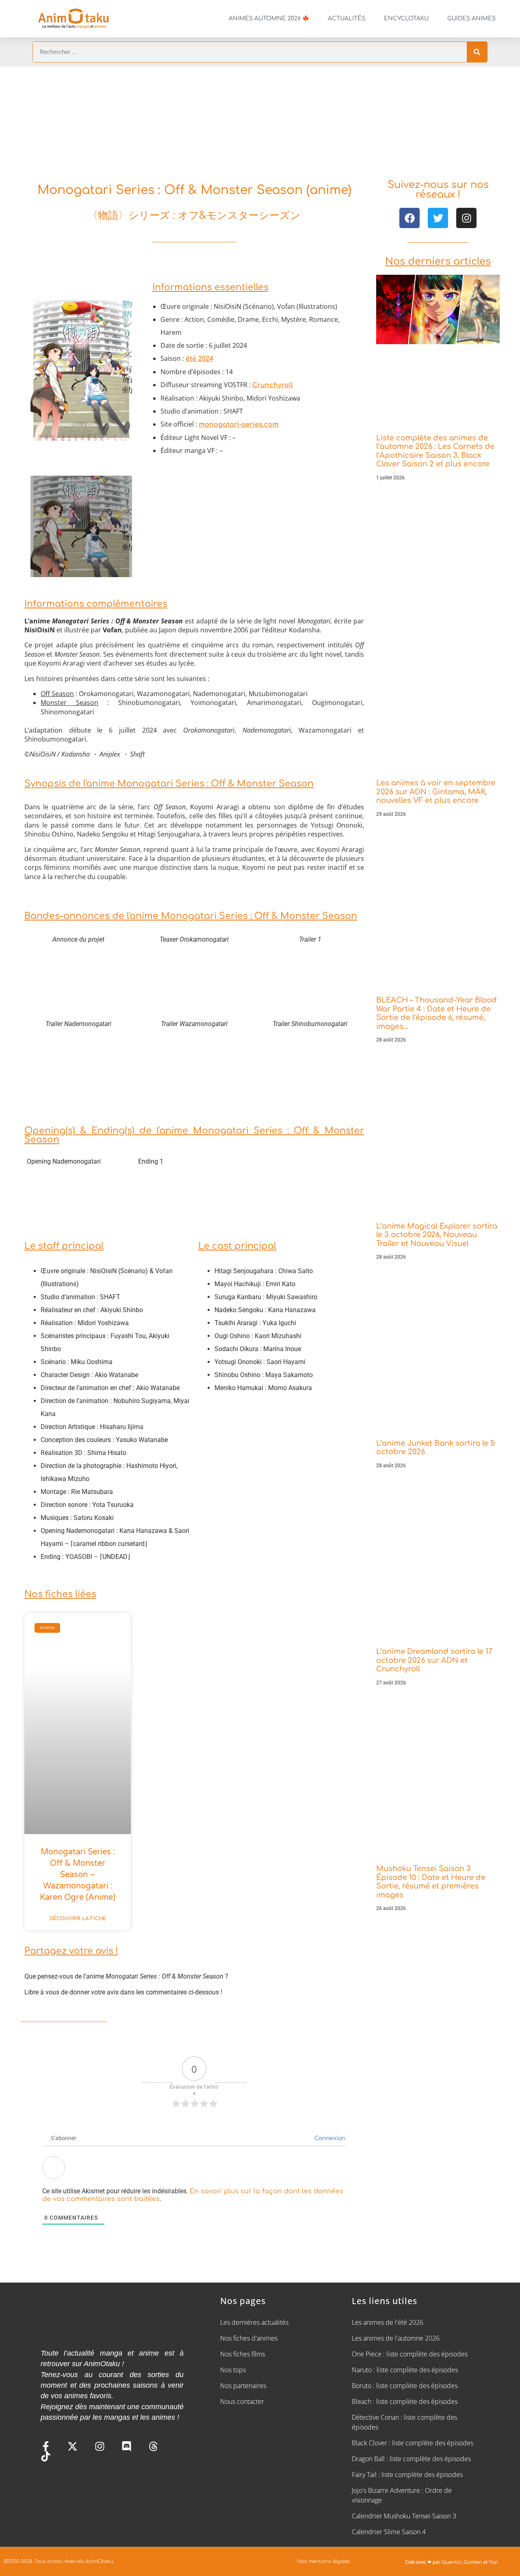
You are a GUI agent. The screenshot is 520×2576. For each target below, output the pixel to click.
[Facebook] (409, 218)
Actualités (347, 18)
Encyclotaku (406, 18)
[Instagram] (466, 218)
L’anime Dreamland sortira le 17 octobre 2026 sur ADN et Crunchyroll (434, 1660)
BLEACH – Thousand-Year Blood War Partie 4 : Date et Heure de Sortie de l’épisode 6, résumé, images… (437, 1013)
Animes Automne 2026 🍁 (269, 18)
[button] (41, 369)
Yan (493, 2562)
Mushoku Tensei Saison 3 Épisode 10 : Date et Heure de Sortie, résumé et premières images (431, 1882)
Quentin (451, 2562)
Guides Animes (471, 18)
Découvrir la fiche (78, 1919)
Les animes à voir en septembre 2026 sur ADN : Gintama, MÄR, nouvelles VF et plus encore (436, 792)
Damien (473, 2562)
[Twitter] (438, 218)
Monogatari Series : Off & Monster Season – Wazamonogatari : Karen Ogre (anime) (78, 1875)
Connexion (329, 2138)
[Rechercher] (477, 52)
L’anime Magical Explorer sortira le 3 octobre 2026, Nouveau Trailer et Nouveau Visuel (437, 1235)
